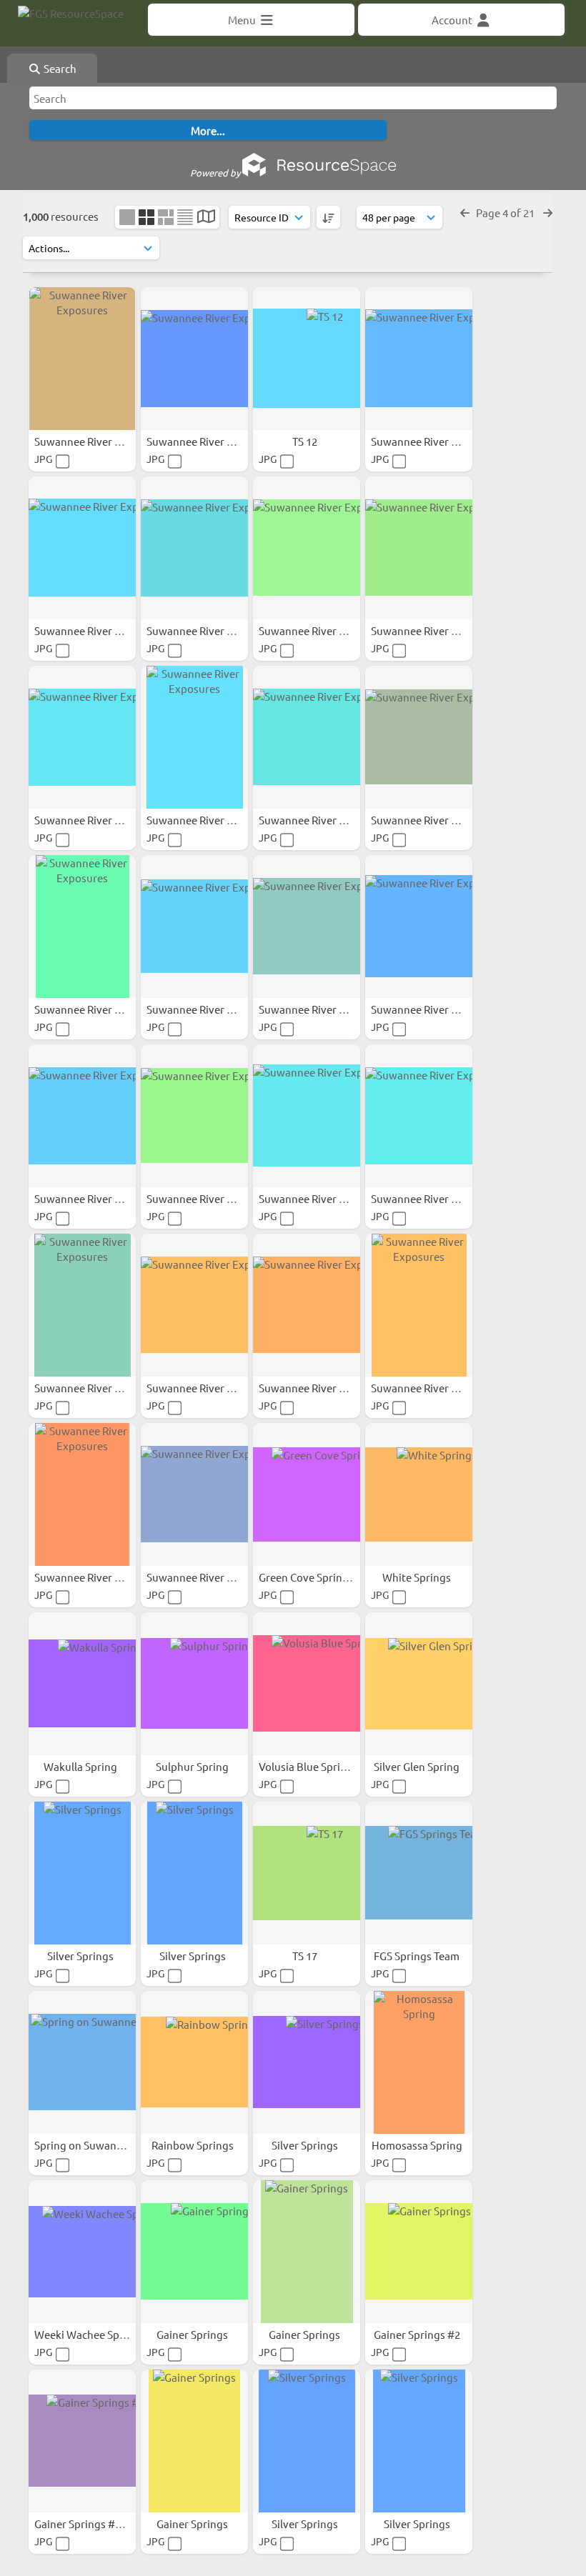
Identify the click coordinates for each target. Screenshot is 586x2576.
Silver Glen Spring (418, 1766)
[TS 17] (307, 1873)
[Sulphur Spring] (194, 1684)
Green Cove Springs (307, 1577)
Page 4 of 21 (506, 213)
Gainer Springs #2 (418, 2334)
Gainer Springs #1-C (83, 2523)
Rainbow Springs (194, 2145)
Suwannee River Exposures (101, 441)
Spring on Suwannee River (99, 2145)
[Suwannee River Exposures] (82, 359)
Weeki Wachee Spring (88, 2334)
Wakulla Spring (81, 1766)
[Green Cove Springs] (307, 1494)
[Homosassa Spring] (419, 2062)
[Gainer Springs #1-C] (82, 2441)
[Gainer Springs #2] (419, 2252)
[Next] (548, 213)
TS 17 (306, 1956)
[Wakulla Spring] (82, 1684)
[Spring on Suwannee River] (82, 2062)
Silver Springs (81, 1956)
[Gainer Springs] (194, 2252)
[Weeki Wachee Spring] (82, 2252)
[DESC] (328, 217)
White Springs (418, 1577)
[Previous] (465, 213)
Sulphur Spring (193, 1766)
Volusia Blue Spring (307, 1766)
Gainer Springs (193, 2334)
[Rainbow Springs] (194, 2062)
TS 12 (306, 441)
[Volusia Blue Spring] (307, 1684)
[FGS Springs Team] (419, 1873)
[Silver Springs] (82, 1873)
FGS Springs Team (418, 1956)
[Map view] (206, 218)
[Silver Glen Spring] (419, 1684)
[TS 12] (307, 359)
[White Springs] (419, 1494)
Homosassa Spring (418, 2145)
